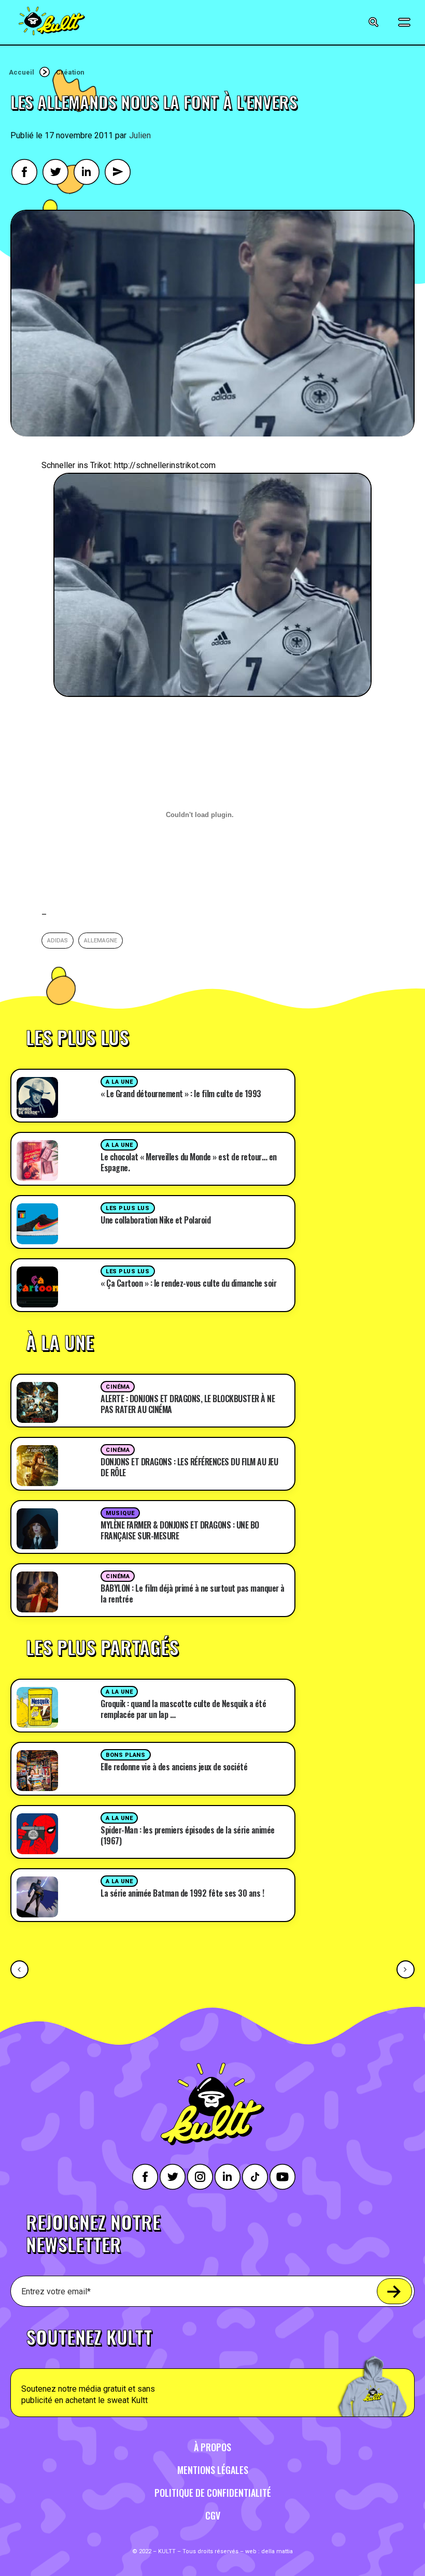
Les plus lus (128, 1208)
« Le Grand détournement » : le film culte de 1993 (181, 1094)
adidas (58, 941)
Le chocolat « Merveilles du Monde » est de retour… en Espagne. (189, 1162)
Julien (140, 135)
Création (70, 72)
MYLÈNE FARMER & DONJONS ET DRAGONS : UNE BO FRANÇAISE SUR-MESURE (180, 1530)
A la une (119, 1082)
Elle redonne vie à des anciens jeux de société (174, 1767)
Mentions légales (213, 2470)
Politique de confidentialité (213, 2493)
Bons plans (126, 1755)
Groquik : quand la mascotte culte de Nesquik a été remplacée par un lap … (183, 1709)
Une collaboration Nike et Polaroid (155, 1220)
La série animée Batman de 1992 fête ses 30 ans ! (182, 1893)
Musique (120, 1513)
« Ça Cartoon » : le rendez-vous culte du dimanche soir (188, 1283)
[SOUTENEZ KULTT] (212, 2367)
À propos (212, 2447)
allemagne (101, 941)
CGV (213, 2515)
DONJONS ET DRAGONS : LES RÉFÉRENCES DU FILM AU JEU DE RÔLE (189, 1467)
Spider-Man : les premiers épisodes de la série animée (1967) (188, 1835)
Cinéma (118, 1387)
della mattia (277, 2551)
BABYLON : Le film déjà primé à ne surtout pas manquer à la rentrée (193, 1593)
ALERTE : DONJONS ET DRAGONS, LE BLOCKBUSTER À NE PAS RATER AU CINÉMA (188, 1404)
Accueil (22, 72)
